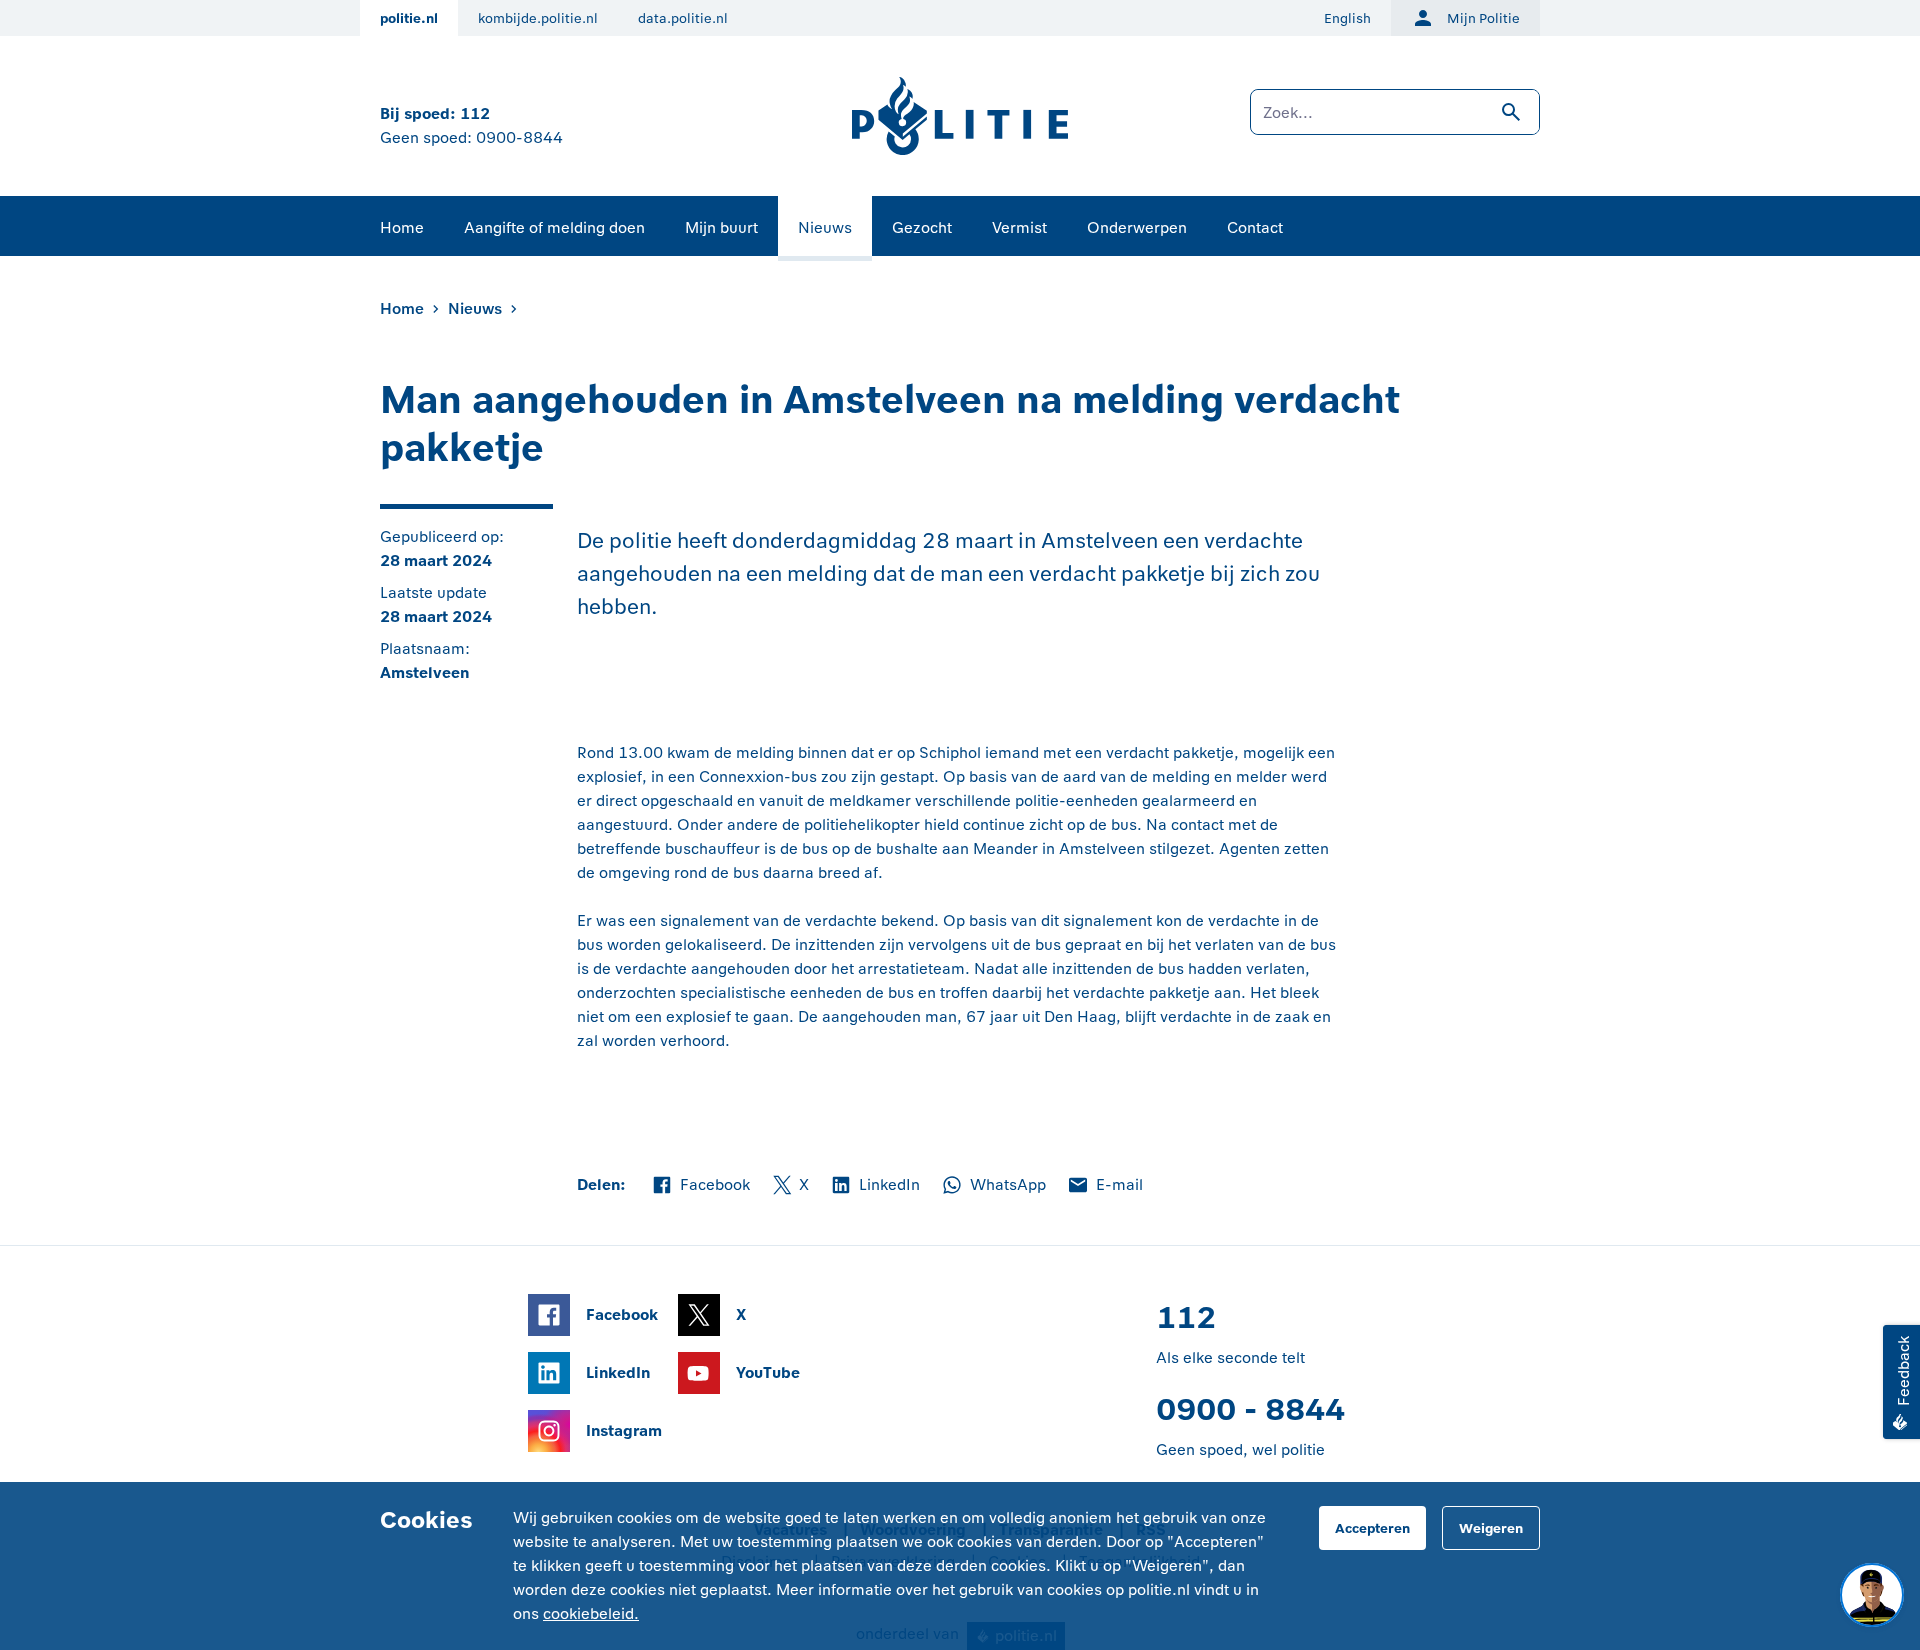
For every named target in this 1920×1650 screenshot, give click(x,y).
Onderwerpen (1137, 227)
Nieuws (825, 227)
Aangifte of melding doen (554, 227)
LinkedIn (874, 1186)
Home (402, 227)
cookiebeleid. (591, 1613)
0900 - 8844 (1250, 1409)
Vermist (1019, 227)
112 (475, 113)
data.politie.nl (683, 18)
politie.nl (409, 18)
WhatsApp (993, 1186)
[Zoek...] (1395, 122)
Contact (1255, 227)
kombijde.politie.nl (538, 18)
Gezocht (922, 227)
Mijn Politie (1483, 18)
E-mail (1104, 1186)
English (1347, 18)
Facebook (700, 1186)
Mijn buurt (721, 227)
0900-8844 (519, 137)
